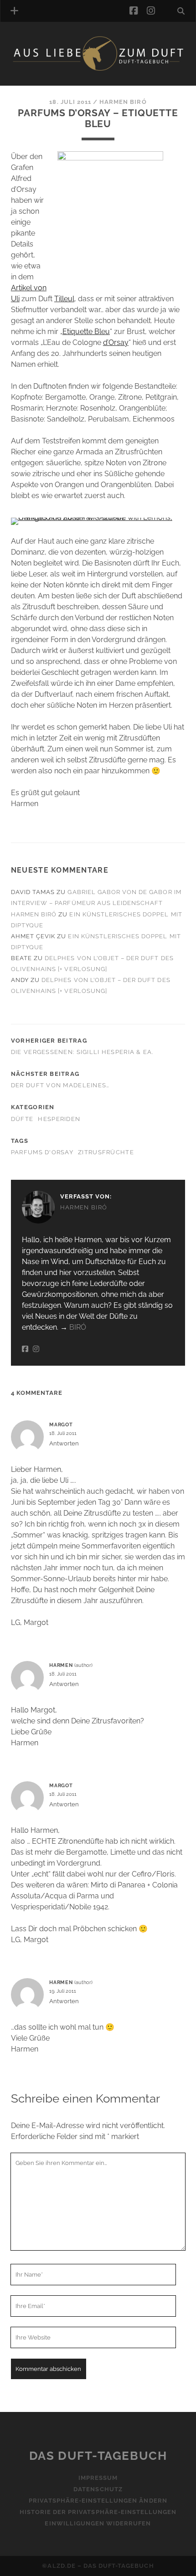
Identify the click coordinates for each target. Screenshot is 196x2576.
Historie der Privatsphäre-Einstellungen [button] (98, 2512)
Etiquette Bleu (86, 332)
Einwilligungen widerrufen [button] (98, 2524)
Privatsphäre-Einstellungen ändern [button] (98, 2501)
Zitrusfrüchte (106, 1152)
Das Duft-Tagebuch (98, 2456)
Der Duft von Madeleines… (60, 1085)
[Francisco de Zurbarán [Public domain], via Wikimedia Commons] (98, 517)
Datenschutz (98, 2490)
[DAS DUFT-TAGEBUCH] (98, 69)
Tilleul (64, 299)
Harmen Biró (123, 102)
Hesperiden (59, 1119)
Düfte (22, 1119)
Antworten (64, 1443)
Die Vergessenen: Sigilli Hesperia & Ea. (82, 1052)
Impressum (98, 2478)
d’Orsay (116, 342)
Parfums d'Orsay (42, 1152)
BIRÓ (78, 1327)
